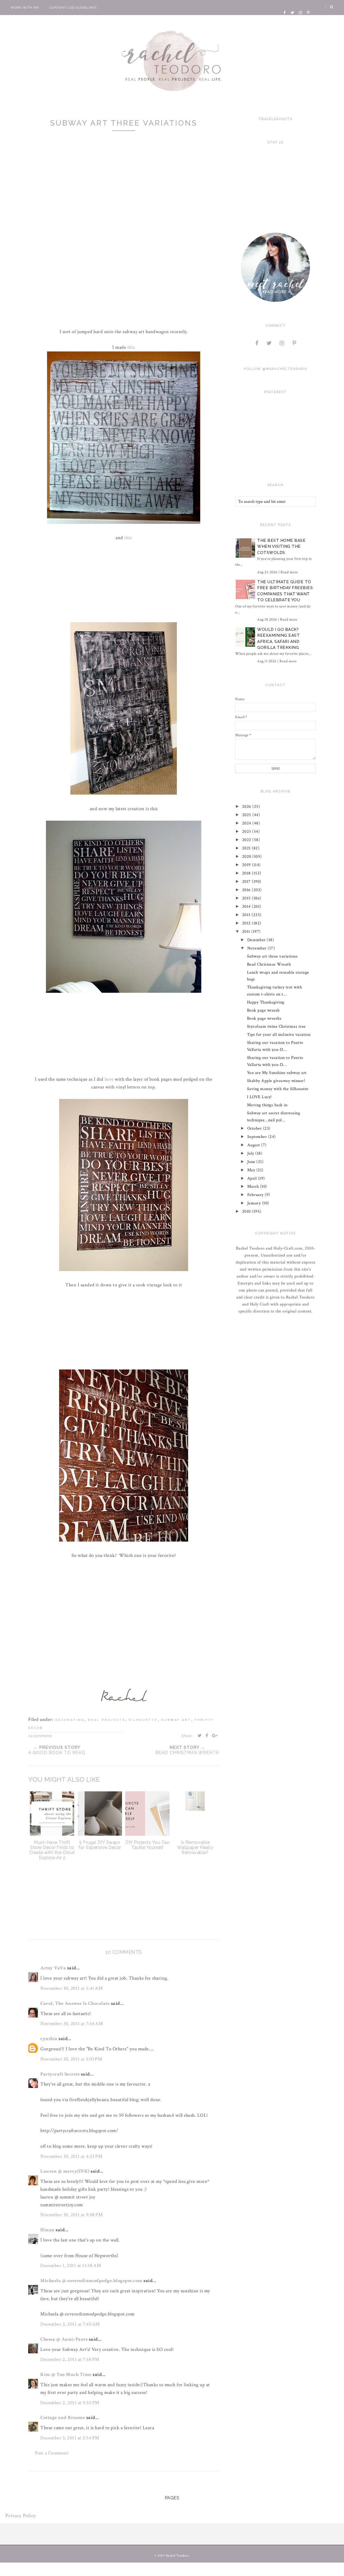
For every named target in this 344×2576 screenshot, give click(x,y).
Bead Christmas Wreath (269, 964)
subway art (176, 1720)
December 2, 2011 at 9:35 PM (70, 2403)
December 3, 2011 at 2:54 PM (70, 2438)
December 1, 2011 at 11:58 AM (71, 2266)
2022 (247, 840)
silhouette (143, 1720)
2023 (247, 832)
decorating (70, 1720)
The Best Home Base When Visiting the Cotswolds (281, 547)
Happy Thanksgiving (266, 1002)
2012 (247, 923)
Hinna (47, 2230)
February (256, 1195)
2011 (247, 932)
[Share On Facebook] (207, 1735)
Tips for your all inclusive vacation (279, 1035)
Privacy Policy (21, 2516)
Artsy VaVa (53, 1968)
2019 (247, 865)
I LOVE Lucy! (259, 1097)
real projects (107, 1720)
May (252, 1170)
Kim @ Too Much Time (66, 2374)
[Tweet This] (200, 1735)
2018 (247, 873)
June (252, 1162)
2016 (247, 890)
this (131, 347)
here (109, 1079)
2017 (247, 882)
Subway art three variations (272, 956)
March (254, 1186)
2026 (247, 807)
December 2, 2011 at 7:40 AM (70, 2324)
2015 (247, 898)
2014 (247, 907)
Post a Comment (52, 2453)
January (255, 1203)
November (258, 948)
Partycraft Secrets (60, 2074)
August (254, 1145)
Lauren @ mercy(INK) (65, 2171)
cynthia (49, 2039)
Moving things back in (267, 1105)
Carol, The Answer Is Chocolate (75, 2003)
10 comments (40, 1736)
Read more (289, 572)
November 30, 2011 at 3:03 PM (71, 2059)
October (255, 1128)
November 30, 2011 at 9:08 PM (71, 2215)
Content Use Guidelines (73, 8)
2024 (247, 823)
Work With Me (25, 8)
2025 (247, 815)
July (251, 1153)
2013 (247, 915)
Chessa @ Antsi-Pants (64, 2339)
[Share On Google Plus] (215, 1735)
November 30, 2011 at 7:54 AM (72, 2024)
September (258, 1137)
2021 (247, 848)
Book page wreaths (264, 1018)
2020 (247, 857)
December (257, 940)
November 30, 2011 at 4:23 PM (71, 2156)
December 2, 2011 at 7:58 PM (70, 2359)
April (253, 1178)
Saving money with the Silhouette (278, 1089)
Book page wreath (263, 1010)
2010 (247, 1211)
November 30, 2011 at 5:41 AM (71, 1988)
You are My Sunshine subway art (277, 1073)
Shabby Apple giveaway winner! (276, 1081)
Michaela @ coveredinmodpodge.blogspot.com (91, 2281)
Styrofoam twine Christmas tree (276, 1027)
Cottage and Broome (63, 2417)
